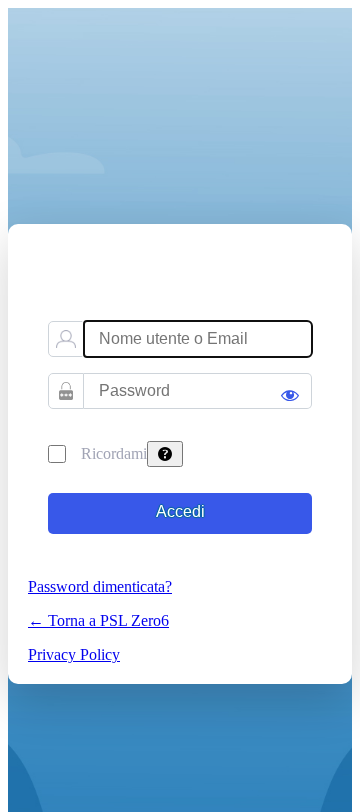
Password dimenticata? (100, 586)
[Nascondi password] (290, 386)
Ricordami (114, 453)
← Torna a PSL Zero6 (98, 620)
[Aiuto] (165, 454)
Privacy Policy (74, 654)
